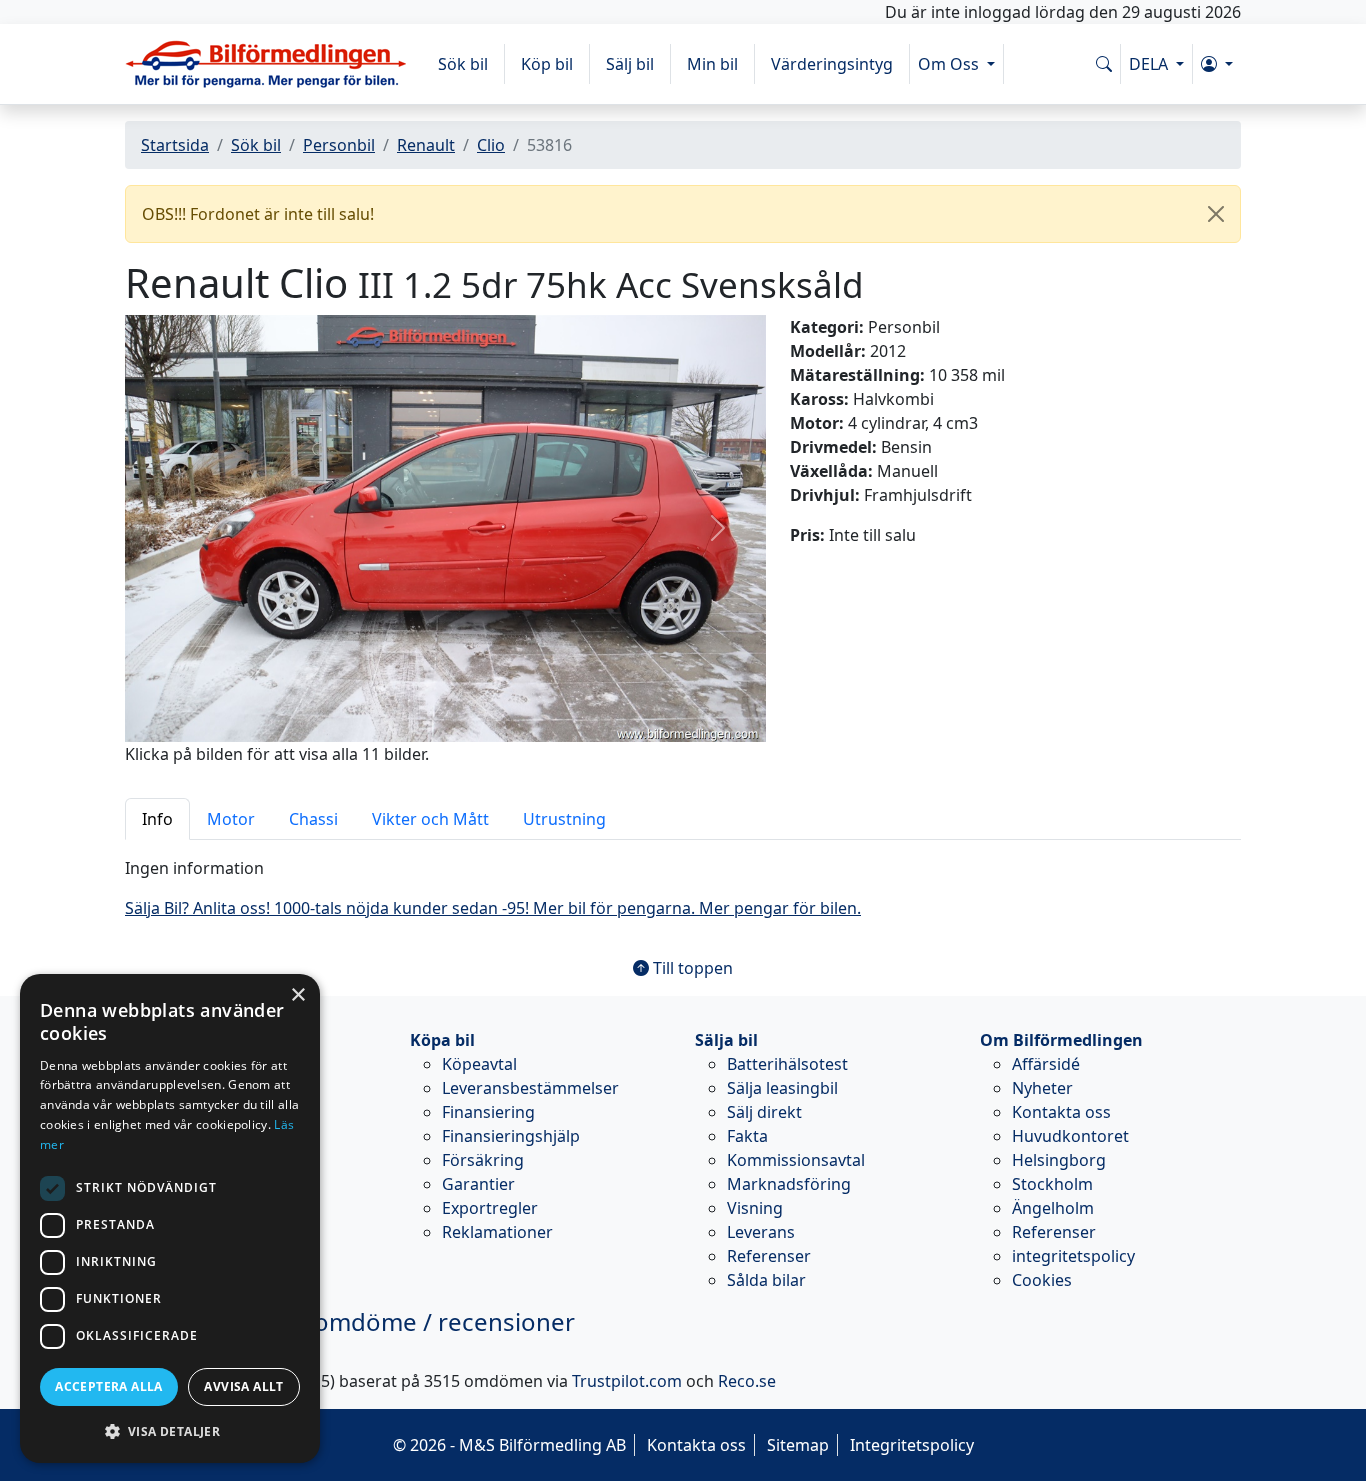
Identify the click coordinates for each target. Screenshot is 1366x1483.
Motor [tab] (231, 819)
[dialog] (170, 1218)
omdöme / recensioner (350, 1321)
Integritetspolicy (912, 1445)
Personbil (339, 145)
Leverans (761, 1232)
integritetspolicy (1073, 1256)
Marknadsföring (789, 1184)
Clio (491, 145)
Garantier (478, 1184)
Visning (755, 1208)
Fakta (747, 1136)
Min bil (712, 64)
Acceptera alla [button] (109, 1386)
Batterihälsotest (787, 1064)
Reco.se (747, 1381)
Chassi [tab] (313, 819)
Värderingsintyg (832, 64)
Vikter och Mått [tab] (430, 819)
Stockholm (1052, 1184)
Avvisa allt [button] (243, 1386)
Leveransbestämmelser (530, 1088)
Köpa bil (442, 1040)
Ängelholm (1053, 1208)
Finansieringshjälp (511, 1136)
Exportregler (490, 1208)
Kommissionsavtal (796, 1160)
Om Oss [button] (950, 64)
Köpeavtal (479, 1064)
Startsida (175, 145)
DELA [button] (1150, 64)
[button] (1217, 64)
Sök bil (463, 64)
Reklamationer (497, 1232)
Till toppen (691, 968)
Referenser (769, 1256)
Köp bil (547, 64)
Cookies (1042, 1280)
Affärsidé (1046, 1064)
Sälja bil (726, 1040)
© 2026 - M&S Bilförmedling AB (509, 1445)
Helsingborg (1059, 1160)
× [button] (297, 995)
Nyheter (1042, 1088)
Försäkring (483, 1160)
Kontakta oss (1061, 1112)
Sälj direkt (764, 1112)
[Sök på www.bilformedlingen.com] (1104, 64)
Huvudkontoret (1070, 1136)
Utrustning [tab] (564, 819)
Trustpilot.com (627, 1381)
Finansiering (488, 1112)
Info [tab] (157, 819)
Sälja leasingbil (782, 1088)
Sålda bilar (766, 1280)
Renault (426, 145)
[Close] (1216, 214)
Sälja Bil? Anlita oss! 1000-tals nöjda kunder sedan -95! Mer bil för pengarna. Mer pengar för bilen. (493, 908)
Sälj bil (630, 64)
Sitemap (798, 1445)
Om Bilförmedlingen (1061, 1040)
